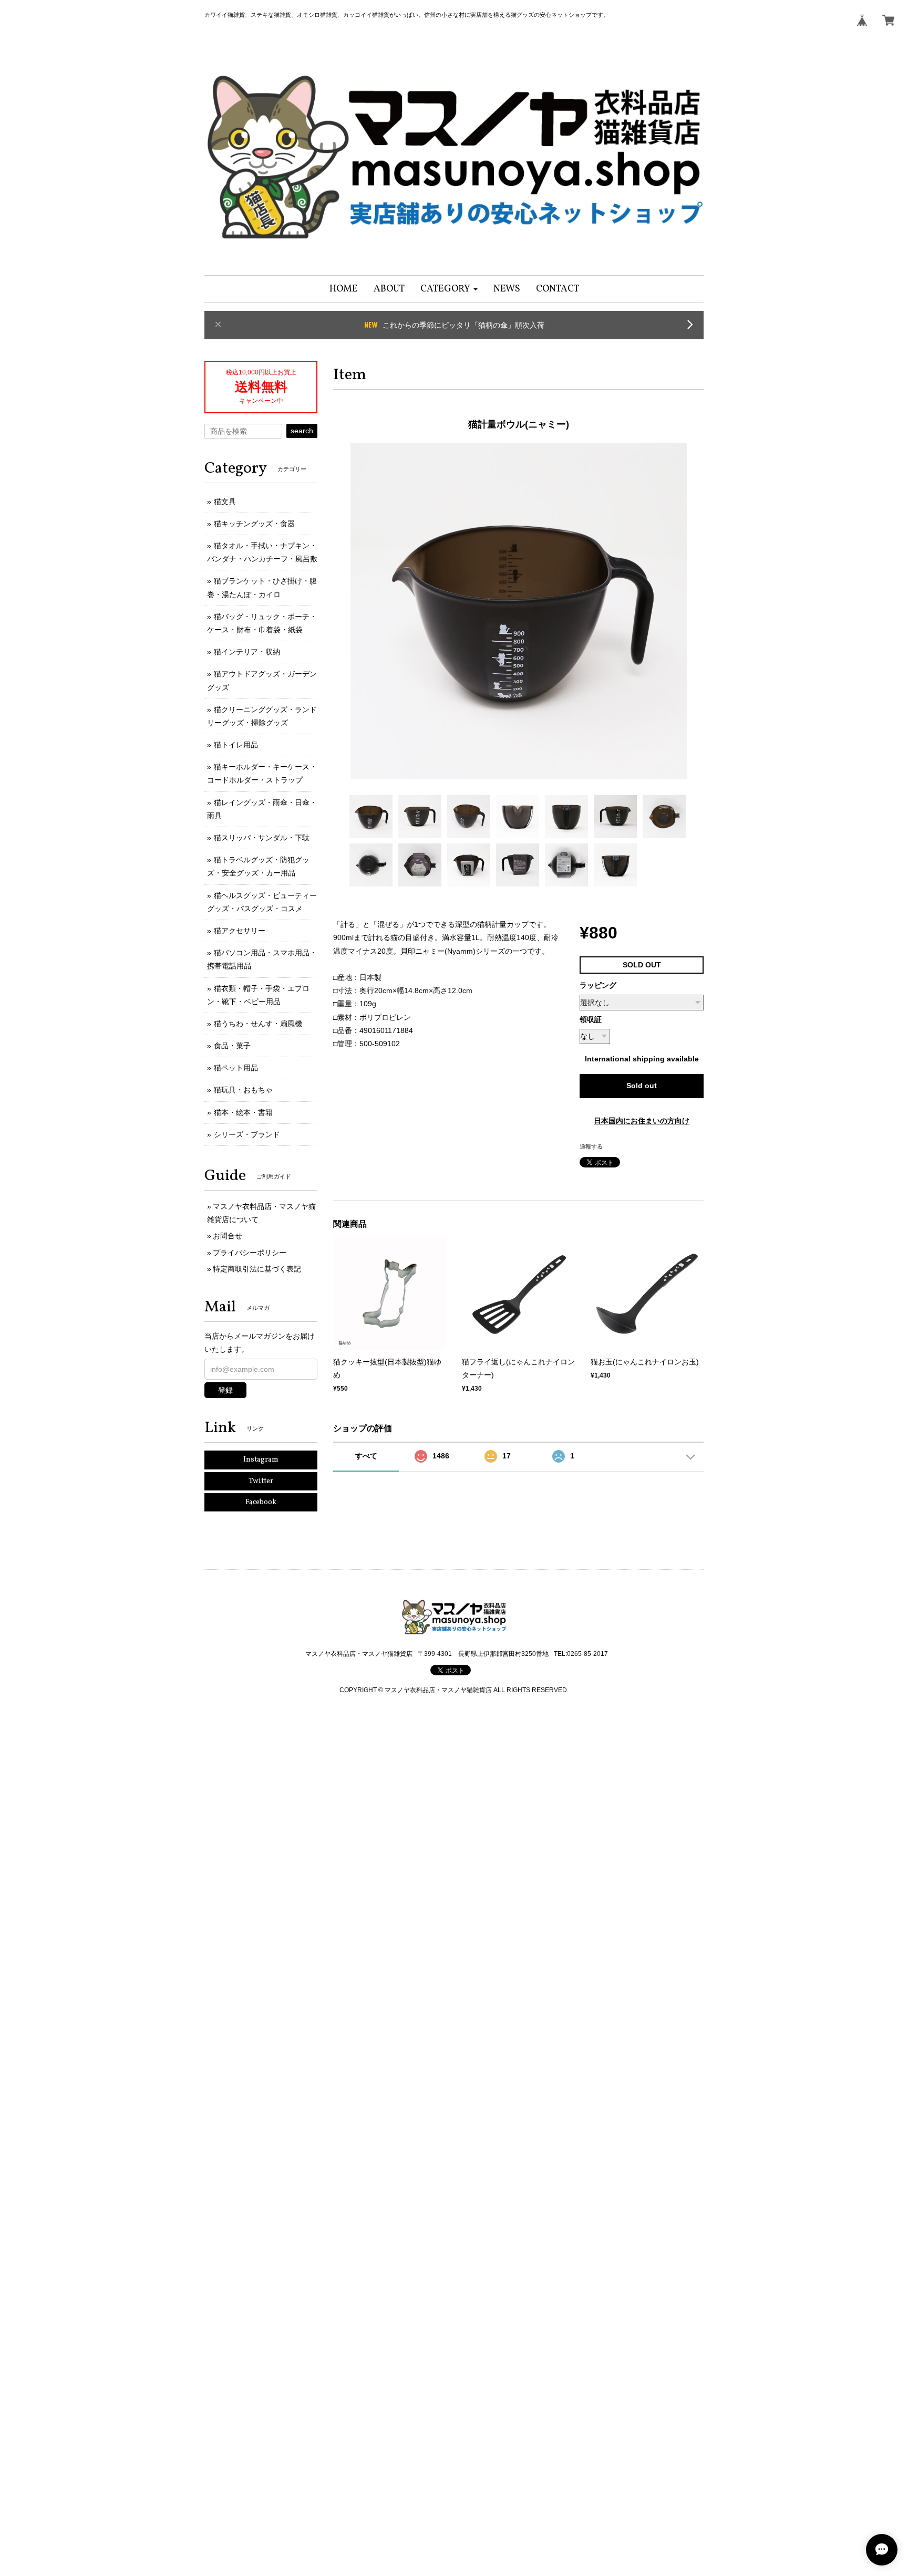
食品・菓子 (232, 1046)
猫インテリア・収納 (247, 652)
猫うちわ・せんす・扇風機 (258, 1024)
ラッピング (598, 985)
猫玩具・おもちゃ (243, 1090)
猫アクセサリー (240, 931)
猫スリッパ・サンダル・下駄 (262, 838)
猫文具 (225, 502)
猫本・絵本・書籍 (243, 1112)
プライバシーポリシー (250, 1253)
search (302, 431)
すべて (366, 1456)
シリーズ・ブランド (247, 1134)
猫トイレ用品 (236, 745)
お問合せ (228, 1236)
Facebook (261, 1502)
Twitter (261, 1481)
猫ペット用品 (236, 1068)
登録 (225, 1390)
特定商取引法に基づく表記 (257, 1269)
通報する (591, 1146)
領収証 (591, 1019)
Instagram (261, 1460)
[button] (449, 289)
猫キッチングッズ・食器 (254, 524)
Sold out (642, 1086)
